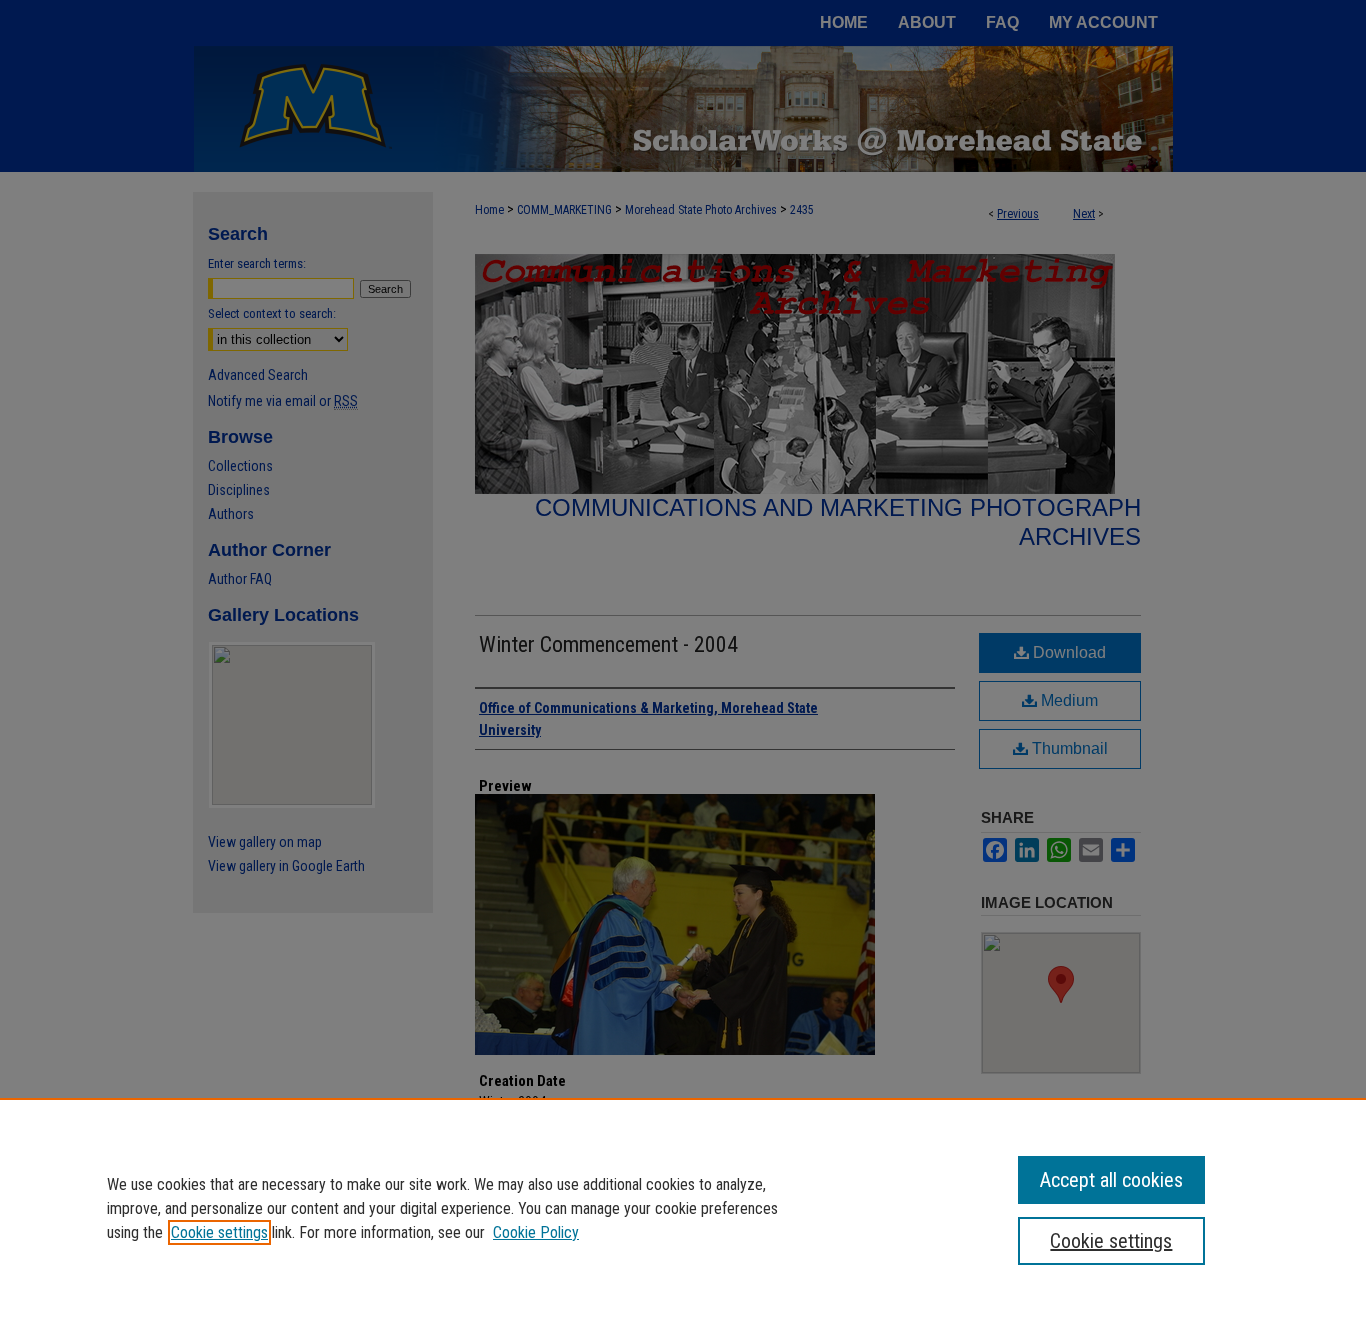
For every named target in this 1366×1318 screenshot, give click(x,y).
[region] (683, 1208)
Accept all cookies (1111, 1180)
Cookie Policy (536, 1232)
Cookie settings (219, 1232)
